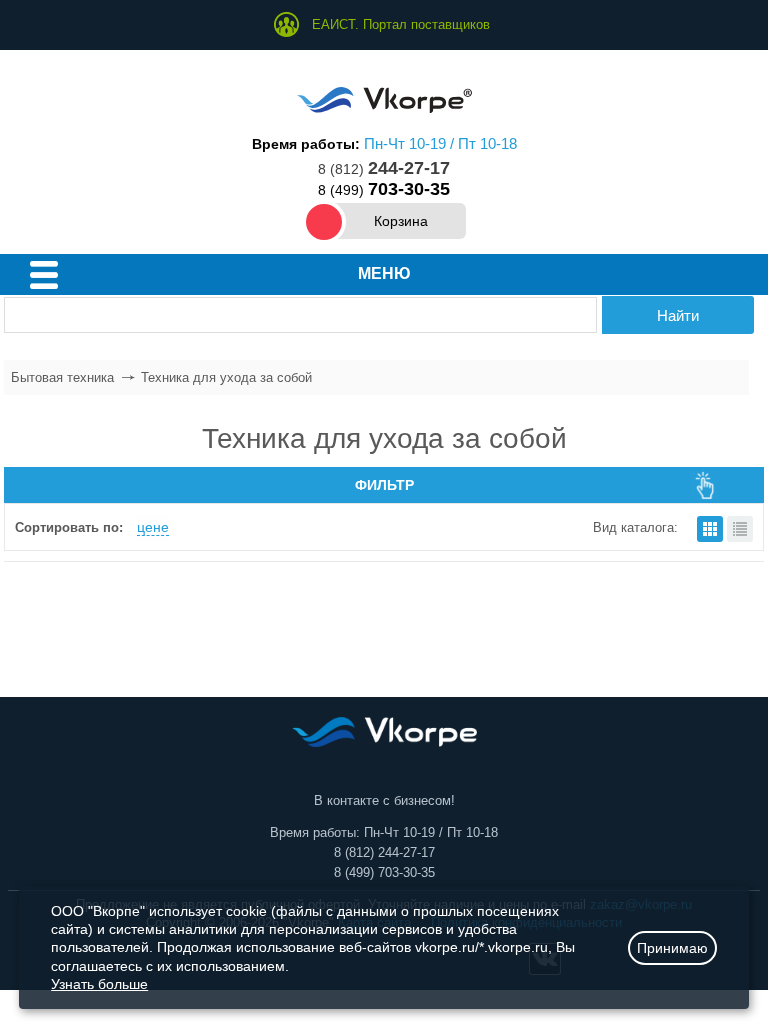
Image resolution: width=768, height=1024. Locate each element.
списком (740, 529)
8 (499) (384, 190)
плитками (710, 529)
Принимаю (672, 948)
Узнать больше (99, 984)
